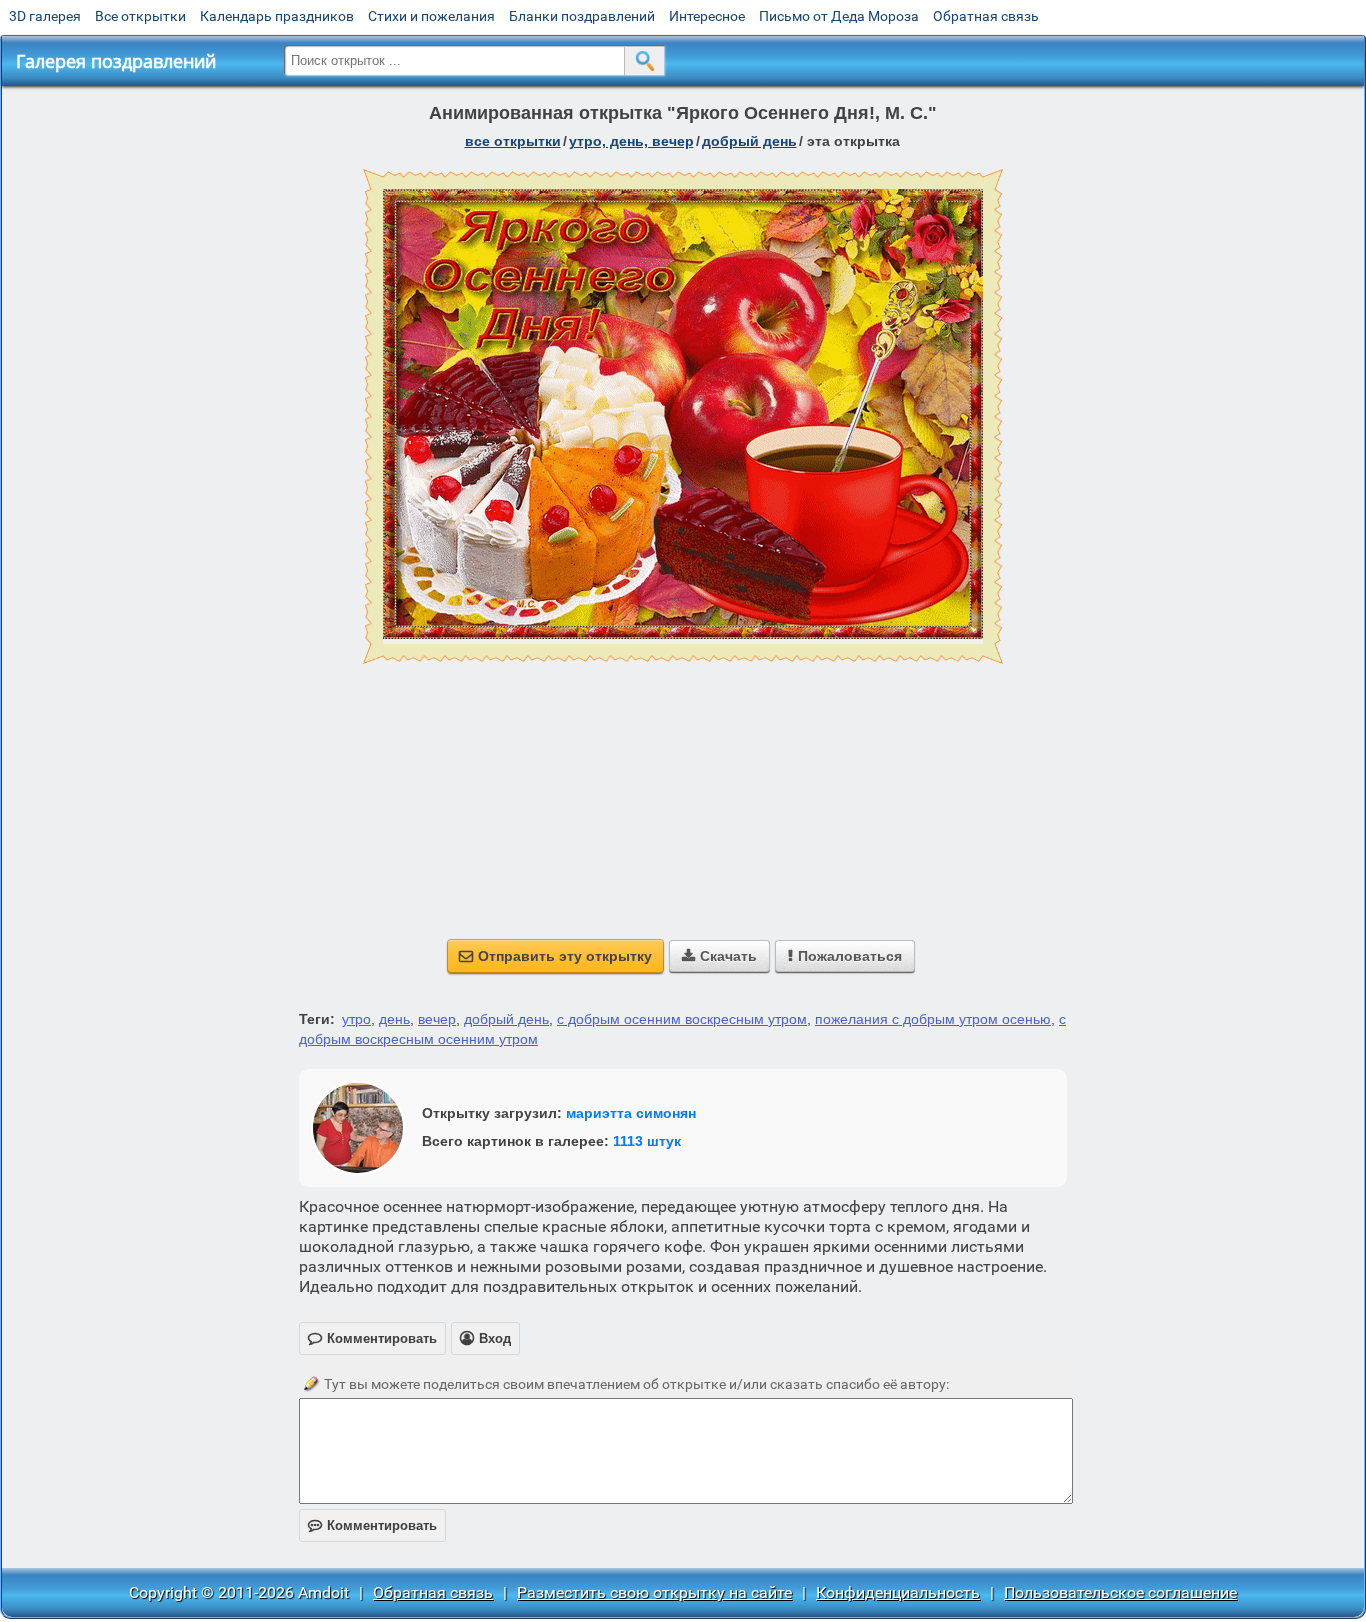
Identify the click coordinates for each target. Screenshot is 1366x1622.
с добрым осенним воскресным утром (682, 1019)
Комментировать (372, 1525)
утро (356, 1019)
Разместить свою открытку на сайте (654, 1592)
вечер (437, 1019)
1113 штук (647, 1141)
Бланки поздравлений (582, 16)
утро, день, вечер (631, 141)
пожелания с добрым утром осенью (933, 1019)
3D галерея (45, 16)
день (394, 1019)
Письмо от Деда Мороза (839, 16)
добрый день (749, 141)
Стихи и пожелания (431, 16)
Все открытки (140, 16)
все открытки (513, 141)
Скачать (719, 956)
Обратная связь (986, 16)
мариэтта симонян (631, 1113)
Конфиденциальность (898, 1592)
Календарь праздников (277, 16)
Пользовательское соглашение (1120, 1592)
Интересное (707, 16)
